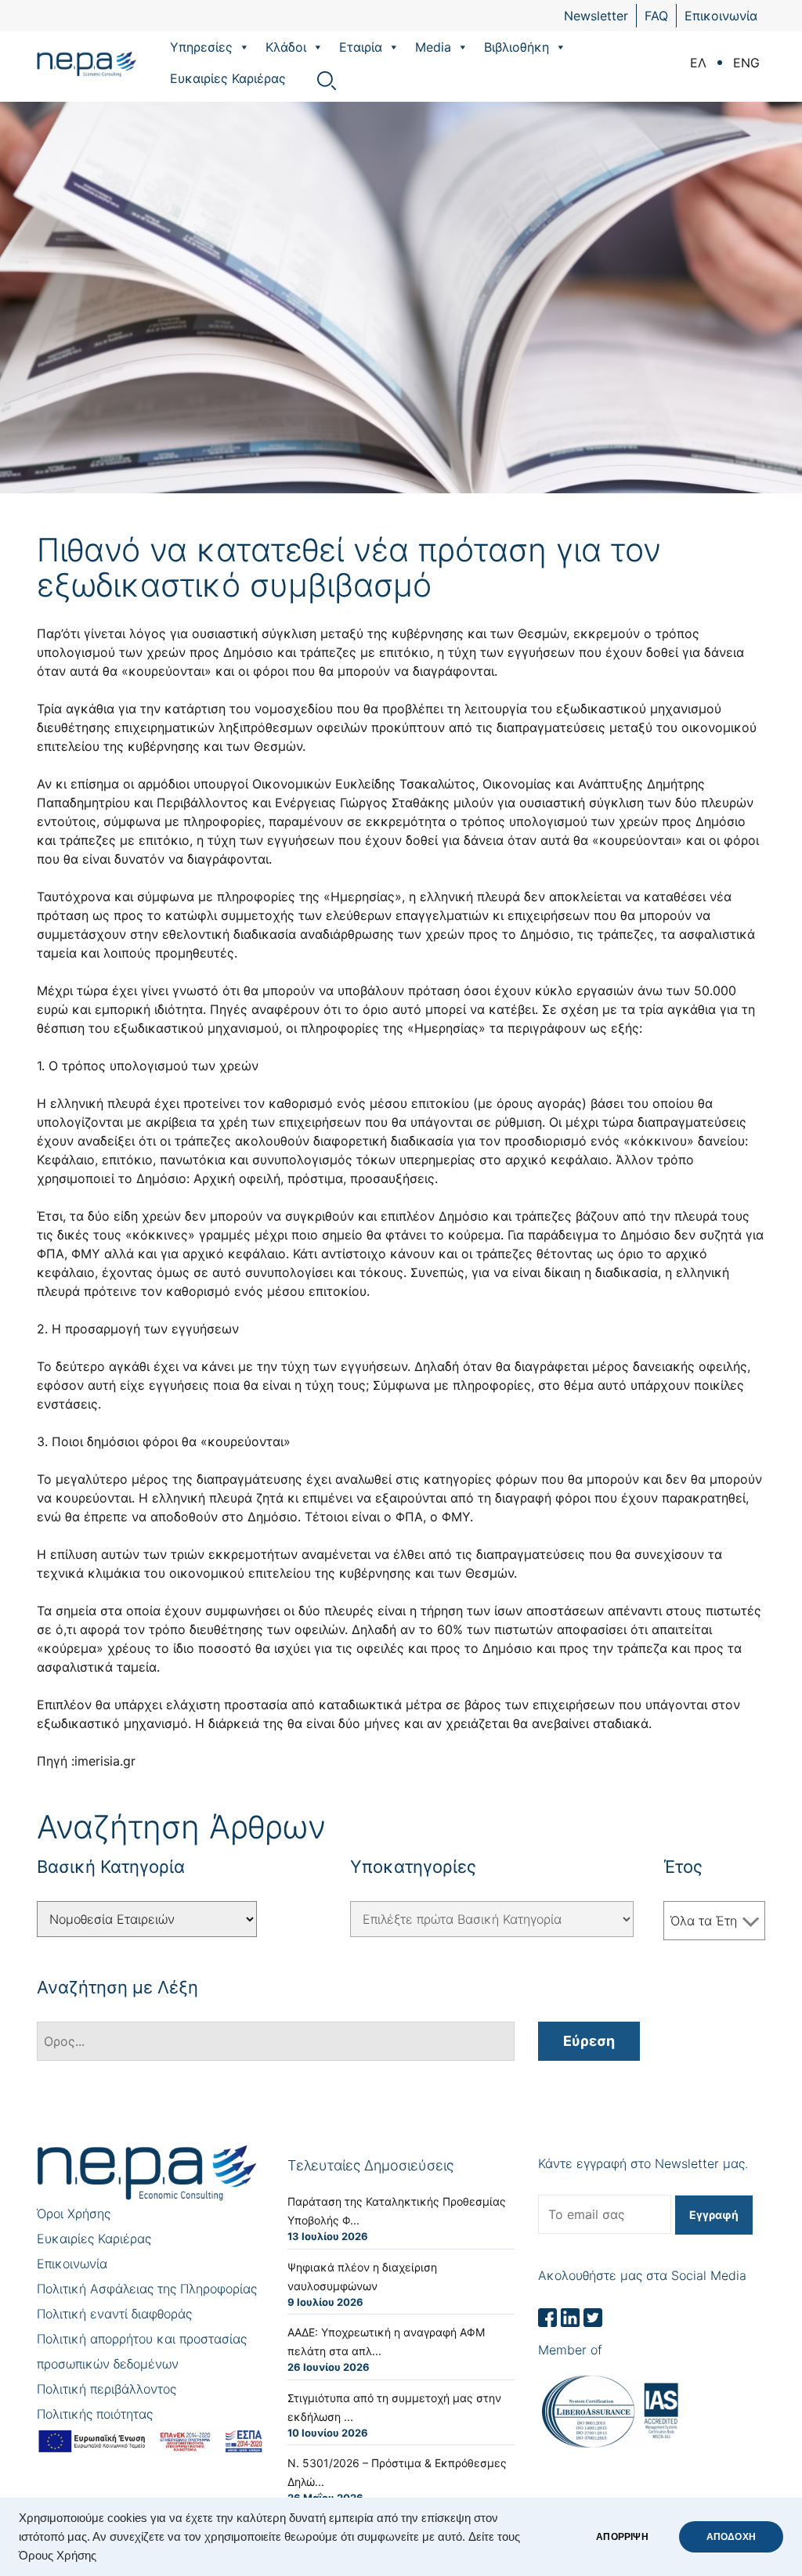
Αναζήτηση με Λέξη (117, 1987)
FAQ (656, 16)
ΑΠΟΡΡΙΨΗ (622, 2537)
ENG (746, 63)
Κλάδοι (286, 47)
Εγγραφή (714, 2215)
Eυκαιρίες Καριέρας (228, 78)
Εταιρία (361, 47)
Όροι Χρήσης (74, 2213)
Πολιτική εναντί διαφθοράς (114, 2314)
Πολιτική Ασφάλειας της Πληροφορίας (147, 2289)
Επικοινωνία (721, 16)
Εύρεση (589, 2041)
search (327, 81)
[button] (244, 47)
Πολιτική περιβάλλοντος (107, 2389)
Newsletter (596, 16)
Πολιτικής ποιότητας (95, 2414)
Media (433, 47)
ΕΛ (698, 63)
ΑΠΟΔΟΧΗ (731, 2537)
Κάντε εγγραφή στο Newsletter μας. (643, 2163)
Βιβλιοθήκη (517, 47)
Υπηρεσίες (201, 47)
